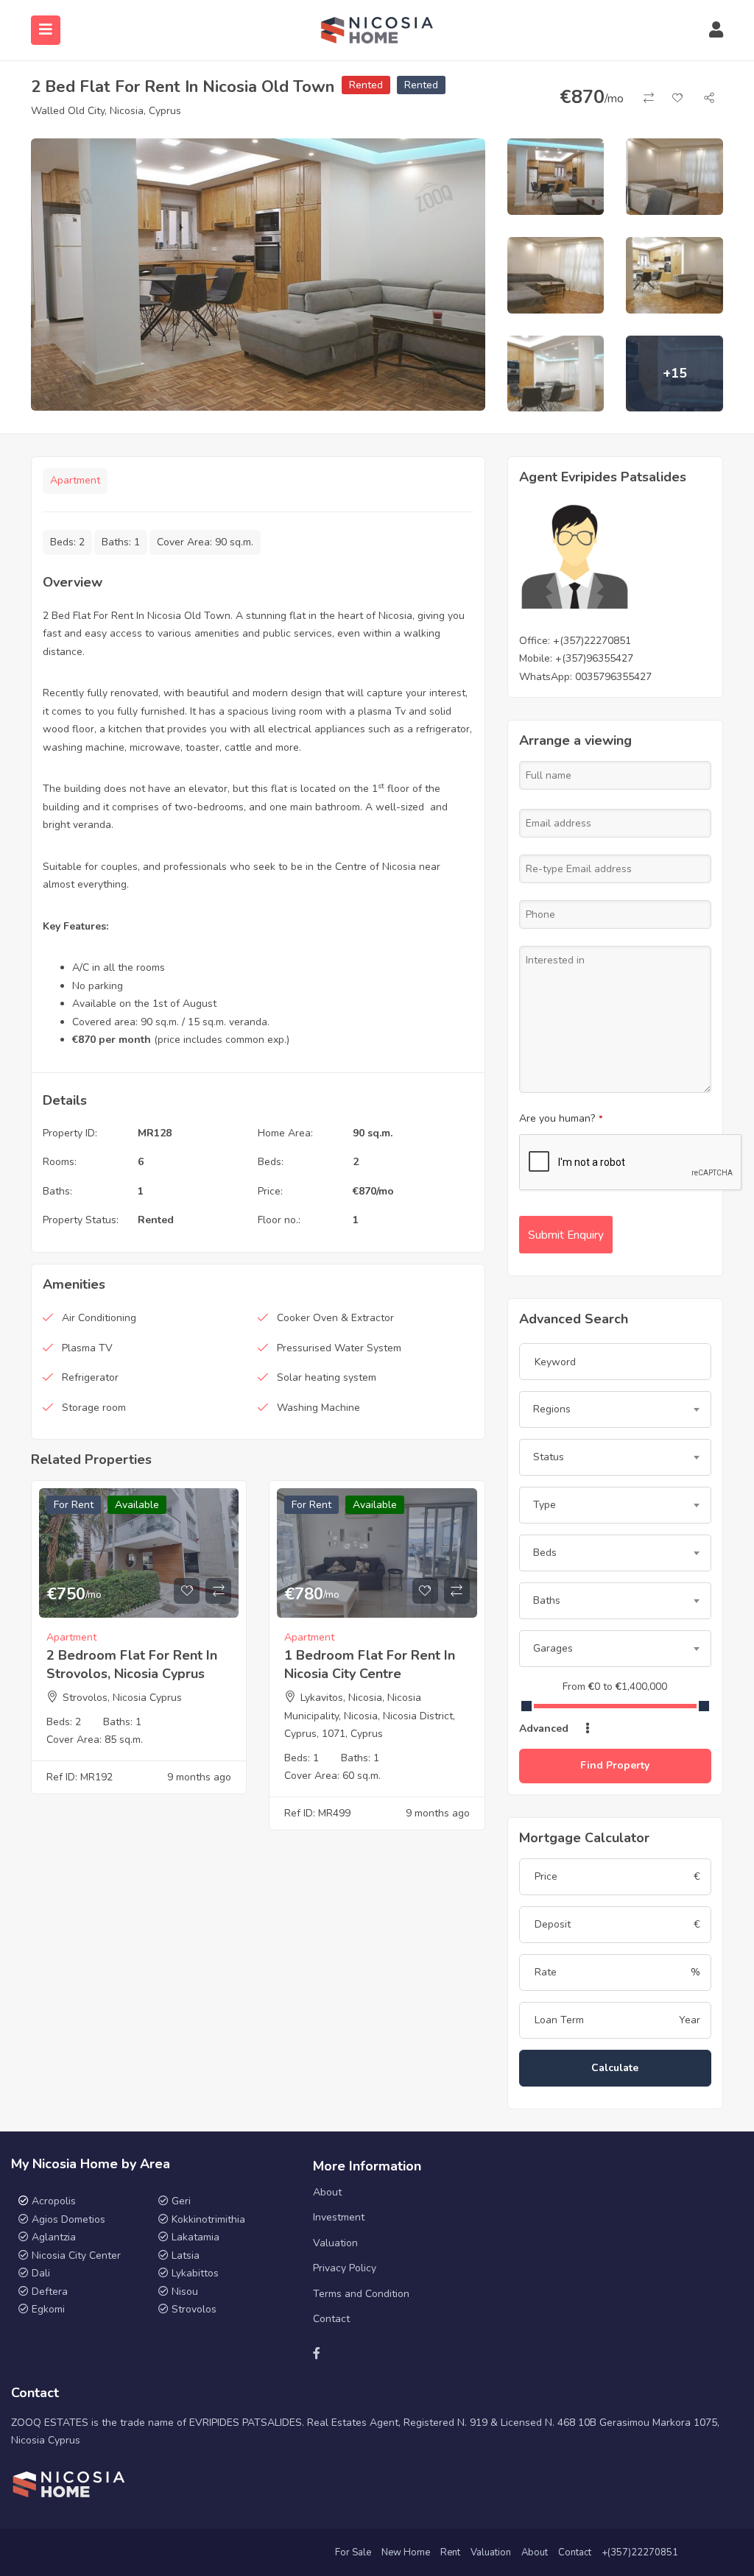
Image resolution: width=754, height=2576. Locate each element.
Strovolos (194, 2309)
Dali (41, 2273)
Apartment (75, 480)
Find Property (615, 1765)
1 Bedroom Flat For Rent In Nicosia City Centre (370, 1664)
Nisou (185, 2292)
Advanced (545, 1728)
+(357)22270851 (592, 641)
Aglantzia (54, 2237)
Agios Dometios (68, 2219)
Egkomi (48, 2309)
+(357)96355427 (594, 658)
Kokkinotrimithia (208, 2219)
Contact (331, 2319)
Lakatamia (195, 2237)
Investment (339, 2217)
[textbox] (615, 1409)
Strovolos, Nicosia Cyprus (122, 1698)
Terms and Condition (361, 2294)
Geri (180, 2201)
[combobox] (615, 1409)
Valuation (335, 2243)
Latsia (186, 2255)
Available (137, 1505)
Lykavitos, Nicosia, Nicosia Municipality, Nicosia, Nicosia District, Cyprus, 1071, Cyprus (370, 1716)
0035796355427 (613, 677)
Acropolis (54, 2201)
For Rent (74, 1505)
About (327, 2192)
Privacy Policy (345, 2268)
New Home (406, 2552)
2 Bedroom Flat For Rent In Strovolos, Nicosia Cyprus (132, 1664)
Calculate (615, 2068)
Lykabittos (195, 2273)
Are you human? (561, 1118)
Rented (366, 85)
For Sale (353, 2552)
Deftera (50, 2292)
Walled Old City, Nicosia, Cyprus (106, 111)
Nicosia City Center (76, 2255)
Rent (450, 2552)
